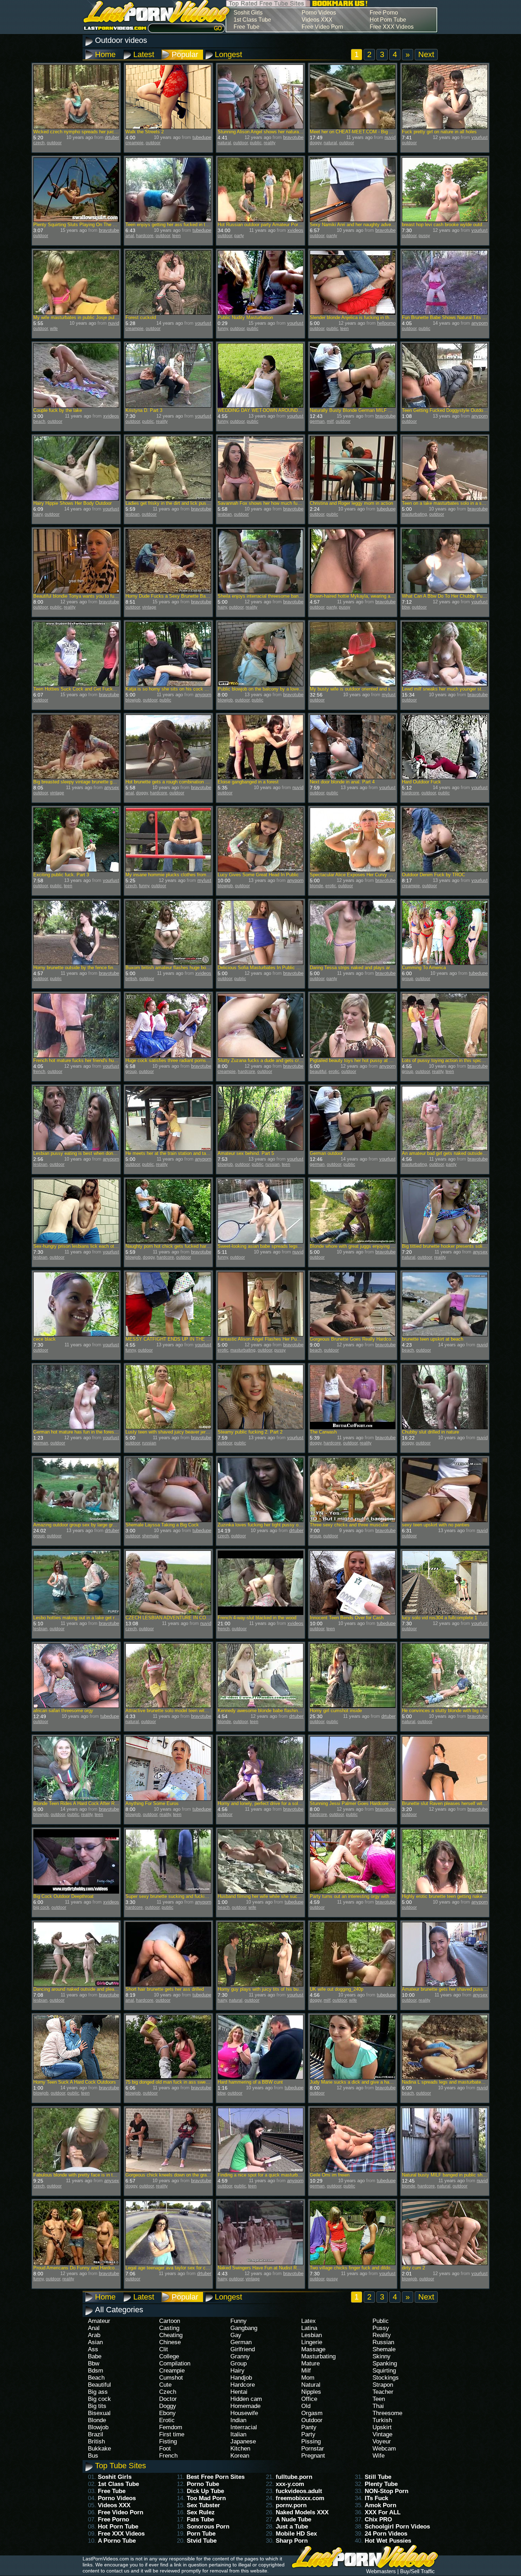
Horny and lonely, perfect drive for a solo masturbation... (275, 1803)
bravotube (293, 137)
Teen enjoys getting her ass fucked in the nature (175, 225)
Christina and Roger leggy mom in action (351, 503)
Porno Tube (203, 2484)
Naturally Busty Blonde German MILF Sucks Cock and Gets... (374, 410)
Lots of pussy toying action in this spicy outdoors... (455, 1060)
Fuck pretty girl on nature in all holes (439, 132)
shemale (150, 1536)
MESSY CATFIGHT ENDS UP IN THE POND (172, 1339)
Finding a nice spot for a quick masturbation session (271, 2175)
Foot (165, 2449)
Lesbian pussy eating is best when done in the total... (88, 1153)
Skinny (382, 2356)
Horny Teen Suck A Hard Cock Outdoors (75, 2082)
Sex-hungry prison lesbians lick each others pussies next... (94, 1246)
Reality (382, 2335)
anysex (112, 787)
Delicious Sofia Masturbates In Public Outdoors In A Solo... (278, 968)
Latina (309, 2328)
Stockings (386, 2378)
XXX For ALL (383, 2512)
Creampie (172, 2371)
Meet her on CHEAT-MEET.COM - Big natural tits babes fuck (372, 132)
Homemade (245, 2406)
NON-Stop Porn (386, 2491)
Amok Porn (380, 2505)
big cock (41, 1907)
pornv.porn (291, 2505)
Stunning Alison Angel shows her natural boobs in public (275, 132)
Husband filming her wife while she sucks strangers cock (276, 1896)
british (131, 979)
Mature (310, 2363)
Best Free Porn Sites (215, 2477)
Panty (309, 2427)
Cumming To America (424, 968)
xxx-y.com (290, 2484)
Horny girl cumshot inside (336, 1711)
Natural (311, 2385)
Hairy (237, 2371)
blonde (316, 886)
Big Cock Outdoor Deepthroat (63, 1896)
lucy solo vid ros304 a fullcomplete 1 (439, 1618)
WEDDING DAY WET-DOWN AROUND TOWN (265, 410)
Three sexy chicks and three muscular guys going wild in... (370, 1525)
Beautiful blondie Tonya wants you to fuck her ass (85, 596)
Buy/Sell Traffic (418, 2571)
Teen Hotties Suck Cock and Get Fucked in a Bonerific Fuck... (98, 689)
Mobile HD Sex (296, 2534)
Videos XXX (317, 20)
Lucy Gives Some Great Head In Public (258, 875)
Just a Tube (292, 2527)
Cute (165, 2385)
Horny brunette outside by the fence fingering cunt (85, 968)
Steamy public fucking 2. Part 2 (250, 1432)
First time (172, 2434)
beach (39, 421)
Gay (236, 2335)
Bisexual (99, 2413)
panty (332, 236)
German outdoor (326, 1153)
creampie (135, 143)
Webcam (384, 2449)
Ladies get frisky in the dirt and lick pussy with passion (182, 503)
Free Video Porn (322, 27)
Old (306, 2406)
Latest (144, 54)
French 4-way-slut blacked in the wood (257, 1618)
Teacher (383, 2392)
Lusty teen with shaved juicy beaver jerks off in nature (181, 1432)
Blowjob (98, 2427)
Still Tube (378, 2477)
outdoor (54, 143)
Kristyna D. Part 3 (144, 410)
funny (223, 329)
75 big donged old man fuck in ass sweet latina (174, 2082)
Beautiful (99, 2385)
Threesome (387, 2413)
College (169, 2356)
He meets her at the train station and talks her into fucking (185, 1153)
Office (309, 2399)
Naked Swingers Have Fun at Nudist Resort (262, 2268)
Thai (378, 2406)
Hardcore (243, 2385)
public (256, 143)
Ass (93, 2349)
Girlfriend (243, 2349)
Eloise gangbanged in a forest (248, 782)
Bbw (94, 2363)
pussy (424, 236)
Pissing (311, 2441)
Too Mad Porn (206, 2498)
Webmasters (381, 2571)
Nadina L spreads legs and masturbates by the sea (454, 2082)
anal (130, 236)
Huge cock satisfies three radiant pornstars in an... (177, 1060)
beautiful (318, 1072)
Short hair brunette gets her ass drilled (165, 1989)
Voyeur (382, 2441)
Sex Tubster (203, 2505)
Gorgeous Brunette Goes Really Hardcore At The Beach (367, 1339)
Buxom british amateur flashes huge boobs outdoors (179, 968)
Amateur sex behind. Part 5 (246, 1153)
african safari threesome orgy (63, 1711)
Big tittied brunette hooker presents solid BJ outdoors (456, 1246)
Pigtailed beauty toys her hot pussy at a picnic (357, 1060)
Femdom (171, 2427)
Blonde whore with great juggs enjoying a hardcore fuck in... (371, 1246)
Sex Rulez (201, 2512)
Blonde (97, 2420)
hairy (38, 514)
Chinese (170, 2342)
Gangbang (244, 2328)
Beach (96, 2378)
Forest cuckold (141, 317)
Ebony (167, 2413)
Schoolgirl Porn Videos (397, 2527)
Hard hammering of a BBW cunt (250, 2082)
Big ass (98, 2392)
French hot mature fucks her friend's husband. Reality (88, 1060)
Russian (383, 2342)
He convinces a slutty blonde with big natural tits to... (456, 1711)
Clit (164, 2349)
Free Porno (384, 13)
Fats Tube (200, 2519)
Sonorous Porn (208, 2527)
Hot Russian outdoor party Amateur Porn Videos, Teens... (277, 225)
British (96, 2441)
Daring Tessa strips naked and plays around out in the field (370, 968)
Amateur (99, 2321)
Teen (379, 2399)
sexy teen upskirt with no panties (436, 1525)
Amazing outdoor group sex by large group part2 (83, 1525)
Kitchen (240, 2449)
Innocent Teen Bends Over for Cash (347, 1618)
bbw (406, 607)
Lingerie (312, 2342)
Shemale (384, 2349)
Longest (228, 54)
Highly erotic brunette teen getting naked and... (450, 1896)
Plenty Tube (381, 2484)
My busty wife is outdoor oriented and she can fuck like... (369, 689)
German (241, 2342)
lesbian (133, 514)
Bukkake (99, 2449)
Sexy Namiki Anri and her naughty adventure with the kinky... (372, 225)
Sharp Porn (292, 2541)
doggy (316, 143)
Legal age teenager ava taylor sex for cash (169, 2268)
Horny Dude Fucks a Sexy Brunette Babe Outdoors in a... (185, 596)
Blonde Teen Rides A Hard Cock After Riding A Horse (87, 1803)
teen (177, 236)
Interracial (244, 2427)
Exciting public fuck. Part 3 (61, 875)
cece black (44, 1339)
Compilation (175, 2363)
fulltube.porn (294, 2477)
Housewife (244, 2413)
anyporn (480, 323)
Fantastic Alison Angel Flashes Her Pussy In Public (271, 1339)
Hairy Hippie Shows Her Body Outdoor (72, 503)
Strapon (383, 2385)
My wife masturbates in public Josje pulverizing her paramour (96, 317)
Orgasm (312, 2413)
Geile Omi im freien (330, 2175)
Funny (239, 2321)
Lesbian (312, 2335)
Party (308, 2434)
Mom (308, 2378)
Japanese (243, 2441)
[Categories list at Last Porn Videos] (153, 21)
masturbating (414, 514)
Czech (168, 2392)
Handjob (241, 2378)
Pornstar (313, 2449)
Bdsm (96, 2371)
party (239, 236)
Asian (95, 2342)
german (317, 421)
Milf (306, 2371)
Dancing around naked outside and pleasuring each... (88, 1989)
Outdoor (312, 2420)
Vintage (382, 2434)
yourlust (480, 137)
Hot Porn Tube (388, 20)
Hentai (239, 2392)
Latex (309, 2321)
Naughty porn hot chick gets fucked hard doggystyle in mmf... (189, 1246)
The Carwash (323, 1432)
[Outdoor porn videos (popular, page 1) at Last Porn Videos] (340, 7)
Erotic (167, 2420)
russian (273, 1164)
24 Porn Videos (386, 2534)
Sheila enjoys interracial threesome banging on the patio (275, 596)
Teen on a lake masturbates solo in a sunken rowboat (457, 503)
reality (270, 143)
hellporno (386, 323)
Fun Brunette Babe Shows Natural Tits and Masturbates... (461, 317)
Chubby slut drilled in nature (430, 1432)
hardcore (145, 236)
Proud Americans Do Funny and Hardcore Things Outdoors (94, 2268)
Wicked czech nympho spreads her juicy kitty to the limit (92, 132)
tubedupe (202, 137)
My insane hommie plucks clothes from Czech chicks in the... (189, 875)
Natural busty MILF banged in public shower (447, 2175)
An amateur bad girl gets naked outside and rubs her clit (459, 1153)
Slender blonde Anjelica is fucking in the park (356, 317)
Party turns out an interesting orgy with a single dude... (366, 1896)
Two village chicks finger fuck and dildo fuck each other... (369, 2268)
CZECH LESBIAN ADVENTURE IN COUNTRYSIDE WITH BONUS (194, 1618)
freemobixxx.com (300, 2498)
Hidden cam (246, 2399)
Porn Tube (201, 2534)
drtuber (112, 137)
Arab (94, 2335)
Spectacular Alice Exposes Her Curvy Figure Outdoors (366, 875)
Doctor (168, 2399)
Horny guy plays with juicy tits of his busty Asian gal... (273, 1989)
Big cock (99, 2399)
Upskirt (382, 2427)
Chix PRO (378, 2519)
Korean (240, 2456)
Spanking (385, 2363)
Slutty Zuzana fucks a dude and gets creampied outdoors (276, 1060)
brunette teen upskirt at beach (433, 1339)
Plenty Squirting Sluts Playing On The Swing (79, 225)
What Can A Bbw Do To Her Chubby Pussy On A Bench (459, 596)
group (408, 979)
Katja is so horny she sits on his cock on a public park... (183, 689)
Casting (169, 2328)
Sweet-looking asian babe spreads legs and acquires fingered (280, 1246)
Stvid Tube (202, 2541)
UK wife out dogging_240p (337, 1989)
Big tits (97, 2406)
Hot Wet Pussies (388, 2541)
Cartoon (170, 2321)
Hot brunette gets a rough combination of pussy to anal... (184, 782)
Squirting (384, 2371)
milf (330, 421)
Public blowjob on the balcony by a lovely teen (265, 689)
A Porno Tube (117, 2541)
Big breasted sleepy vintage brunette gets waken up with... (93, 782)
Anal (94, 2328)
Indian (238, 2420)
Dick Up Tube (205, 2491)
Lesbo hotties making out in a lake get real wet (81, 1618)
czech (39, 143)
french (39, 1072)
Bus (93, 2456)
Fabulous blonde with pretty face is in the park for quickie (92, 2175)
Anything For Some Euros (152, 1803)
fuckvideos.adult (299, 2491)
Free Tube (247, 27)
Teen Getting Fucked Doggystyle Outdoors (446, 410)
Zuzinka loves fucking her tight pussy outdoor (264, 1525)
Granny (240, 2356)
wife (54, 329)
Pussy (381, 2328)
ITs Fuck (376, 2498)
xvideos (295, 230)
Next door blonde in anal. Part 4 (342, 782)
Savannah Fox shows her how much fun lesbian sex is (274, 503)
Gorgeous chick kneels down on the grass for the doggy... (185, 2175)
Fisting (168, 2441)
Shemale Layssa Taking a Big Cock (162, 1525)
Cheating (171, 2335)
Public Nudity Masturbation (245, 317)
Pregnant (313, 2456)
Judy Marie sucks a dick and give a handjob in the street (368, 2082)
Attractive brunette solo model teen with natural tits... (180, 1711)
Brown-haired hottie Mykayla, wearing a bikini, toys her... (368, 596)
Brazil (96, 2434)
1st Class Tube (252, 20)
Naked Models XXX (302, 2512)
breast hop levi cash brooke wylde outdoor (445, 225)
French (168, 2456)
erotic (331, 886)
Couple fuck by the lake (58, 410)
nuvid (390, 137)
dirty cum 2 (413, 2268)
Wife (379, 2456)
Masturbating (318, 2356)
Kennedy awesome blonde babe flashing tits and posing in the (281, 1711)
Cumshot (171, 2378)
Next (426, 54)
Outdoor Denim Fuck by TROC (433, 875)
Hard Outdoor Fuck (421, 782)
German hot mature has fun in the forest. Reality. (83, 1432)
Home (105, 54)
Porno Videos (319, 13)
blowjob (133, 700)
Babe (95, 2356)
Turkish (382, 2420)
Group (239, 2363)
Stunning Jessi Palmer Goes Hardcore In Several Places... (370, 1803)
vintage (149, 607)
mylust (389, 695)
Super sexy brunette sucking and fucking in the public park (186, 1896)
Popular (185, 54)
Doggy (168, 2406)
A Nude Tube (293, 2519)
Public (381, 2321)
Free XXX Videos (392, 27)
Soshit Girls (248, 13)
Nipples (311, 2392)
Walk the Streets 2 (145, 132)
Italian (238, 2434)
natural (224, 143)
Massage (313, 2349)
